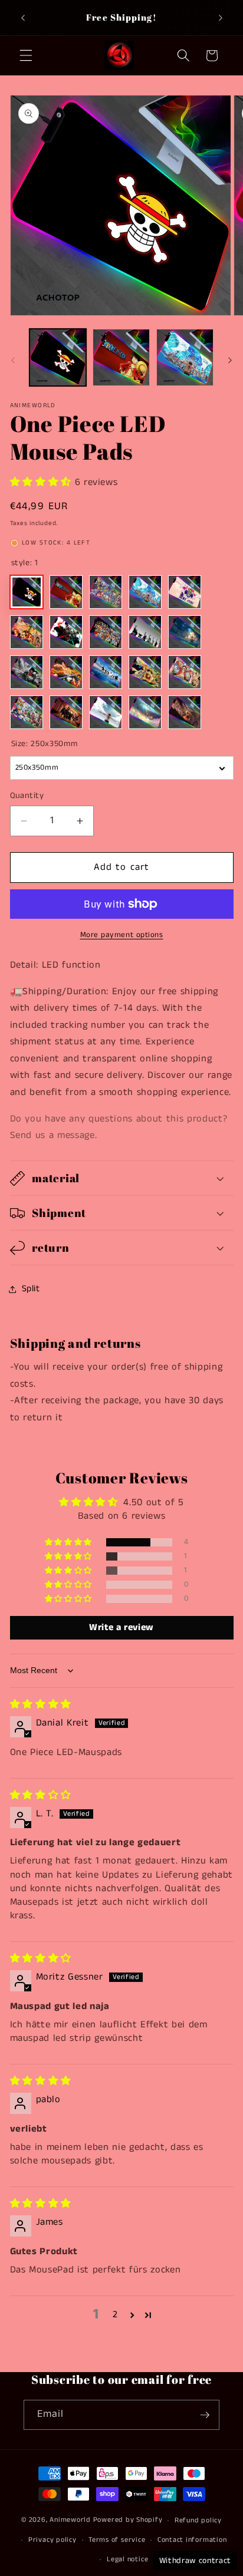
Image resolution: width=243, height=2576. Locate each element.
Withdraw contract (195, 2561)
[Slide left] (13, 361)
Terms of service (117, 2540)
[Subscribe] (205, 2415)
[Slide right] (230, 361)
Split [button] (31, 1289)
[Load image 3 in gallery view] (185, 357)
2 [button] (115, 2315)
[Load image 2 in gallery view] (121, 357)
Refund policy (198, 2520)
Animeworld (70, 2520)
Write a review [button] (121, 1627)
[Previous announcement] (23, 18)
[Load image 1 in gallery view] (58, 357)
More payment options (122, 935)
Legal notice (127, 2559)
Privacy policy (52, 2540)
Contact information (192, 2540)
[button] (26, 55)
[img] (41, 1705)
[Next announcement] (221, 18)
